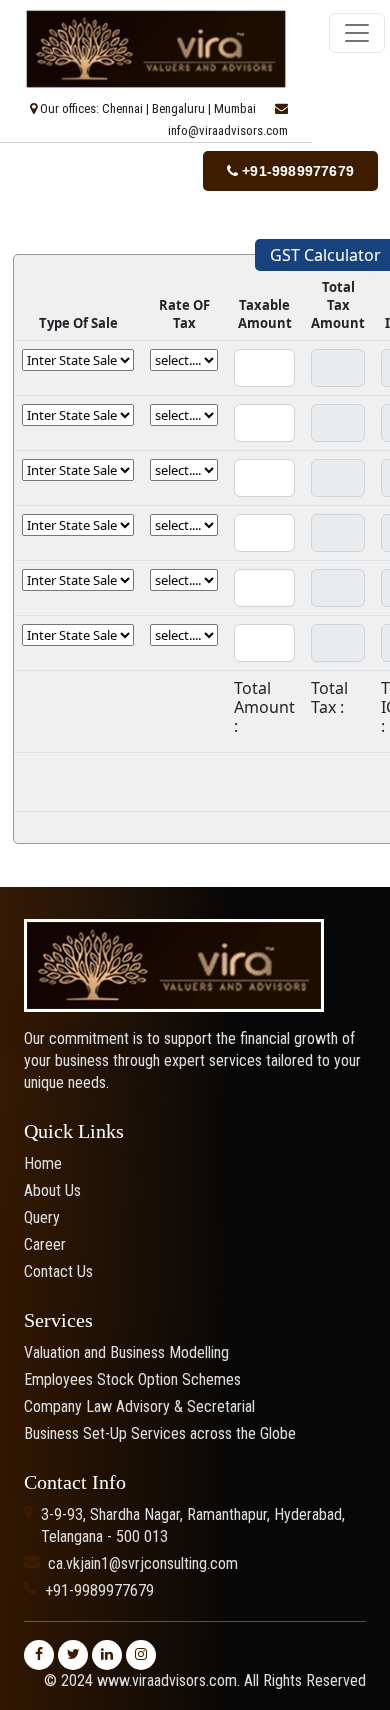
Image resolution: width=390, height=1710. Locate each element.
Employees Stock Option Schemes (132, 1379)
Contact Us (58, 1271)
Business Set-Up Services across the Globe (160, 1433)
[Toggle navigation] (357, 33)
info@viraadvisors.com (228, 130)
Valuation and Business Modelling (126, 1352)
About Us (52, 1190)
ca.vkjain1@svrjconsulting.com (143, 1563)
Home (43, 1163)
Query (42, 1217)
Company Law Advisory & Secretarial (139, 1406)
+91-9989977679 (296, 171)
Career (45, 1244)
